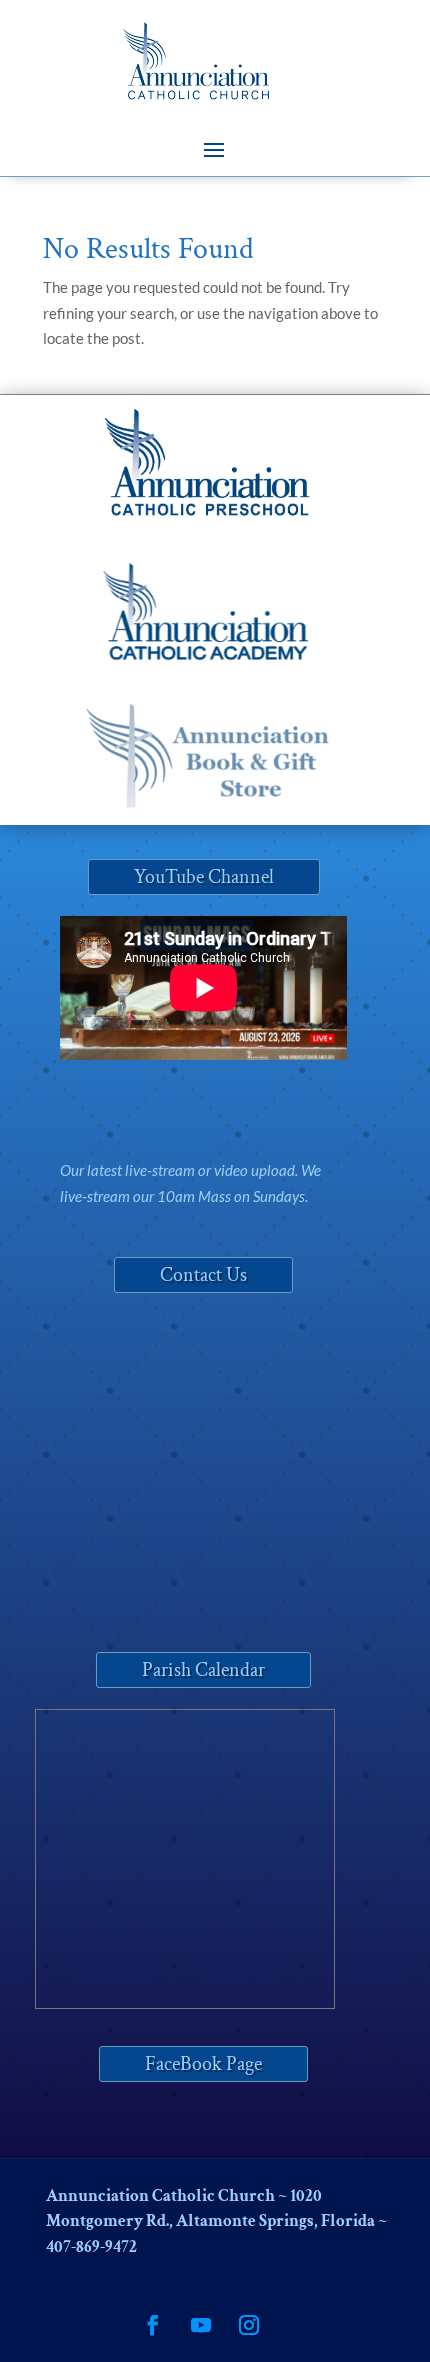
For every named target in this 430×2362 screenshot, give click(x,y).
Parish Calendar (203, 1670)
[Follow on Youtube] (201, 2325)
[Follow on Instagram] (249, 2325)
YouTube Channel (204, 877)
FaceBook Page (203, 2064)
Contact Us (203, 1275)
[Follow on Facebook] (153, 2325)
